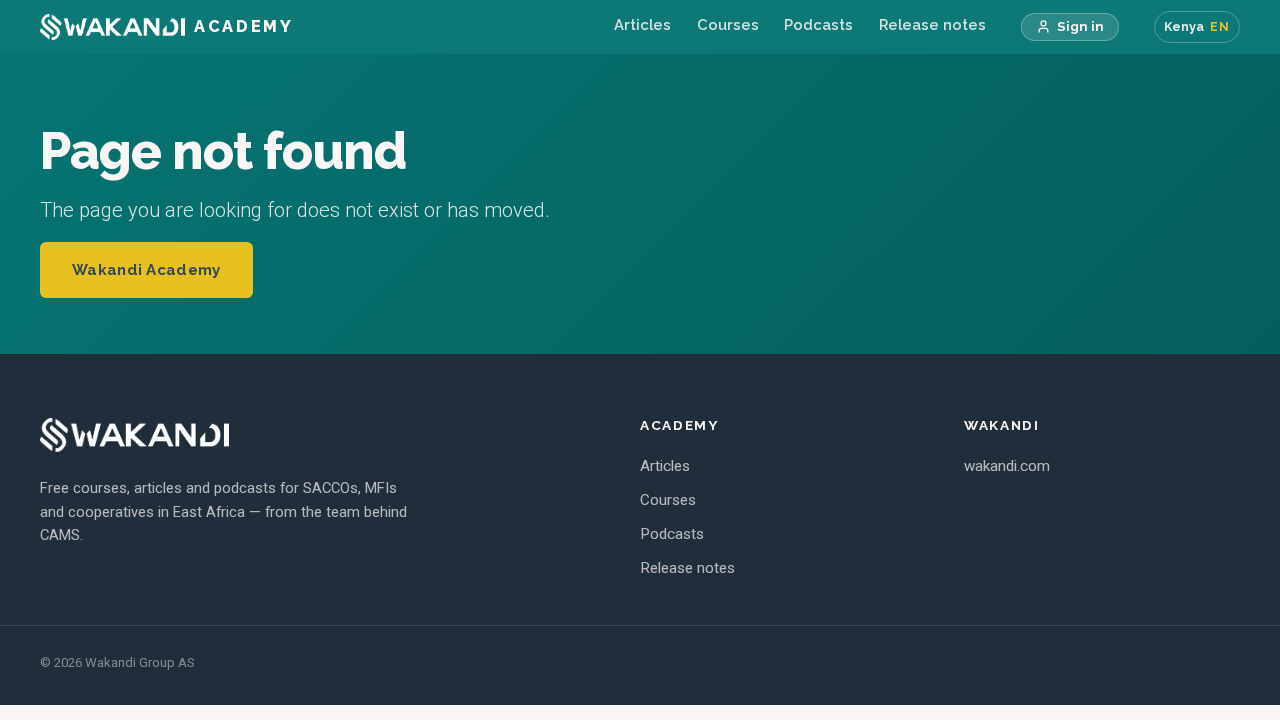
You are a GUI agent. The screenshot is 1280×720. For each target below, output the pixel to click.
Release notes (932, 24)
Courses (728, 24)
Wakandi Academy (146, 270)
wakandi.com (1007, 466)
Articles (642, 24)
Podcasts (818, 24)
